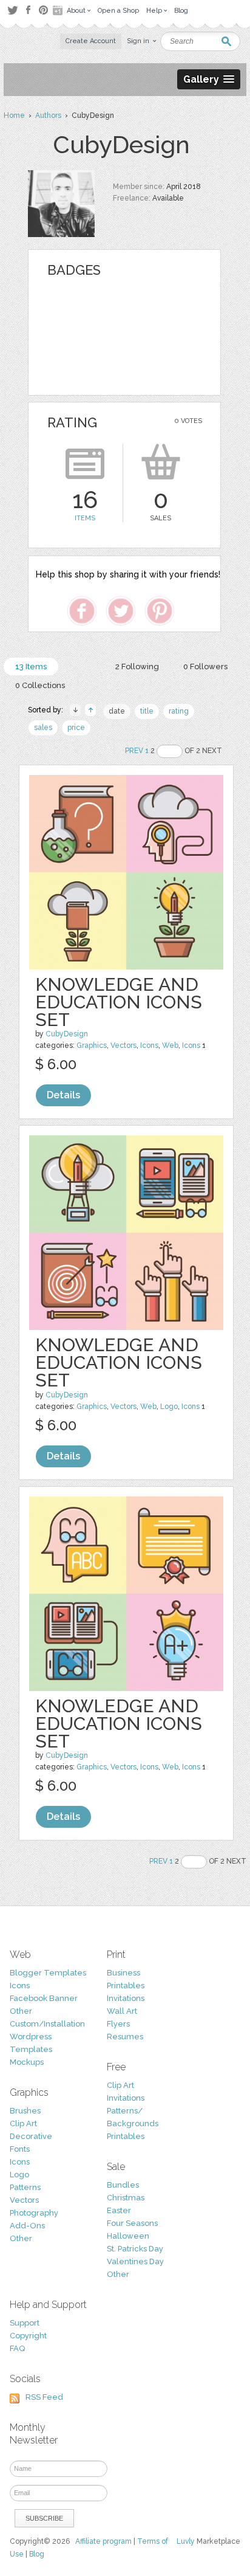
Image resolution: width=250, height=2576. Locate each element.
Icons (149, 1045)
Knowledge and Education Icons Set (119, 1002)
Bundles (123, 2185)
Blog (37, 2554)
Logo (169, 1407)
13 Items (31, 666)
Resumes (125, 2037)
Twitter (12, 10)
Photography (34, 2213)
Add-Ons (27, 2226)
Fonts (20, 2149)
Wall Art (122, 2011)
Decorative (31, 2136)
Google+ (59, 10)
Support (25, 2323)
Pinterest (43, 10)
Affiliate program (103, 2541)
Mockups (27, 2062)
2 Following (137, 666)
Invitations (126, 1998)
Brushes (25, 2111)
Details (63, 1095)
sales (43, 728)
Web (170, 1045)
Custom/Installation (47, 2024)
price (76, 728)
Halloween (128, 2236)
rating (179, 711)
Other (21, 2011)
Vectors (123, 1045)
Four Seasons (132, 2223)
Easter (119, 2210)
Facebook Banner (44, 1998)
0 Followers (205, 666)
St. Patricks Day (135, 2249)
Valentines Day (135, 2261)
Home (14, 115)
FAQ (17, 2348)
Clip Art (23, 2123)
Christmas (126, 2198)
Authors (48, 115)
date (117, 711)
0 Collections (40, 685)
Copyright (28, 2336)
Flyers (118, 2024)
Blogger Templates (48, 1973)
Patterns (25, 2187)
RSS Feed (44, 2397)
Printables (126, 1985)
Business (123, 1973)
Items (85, 518)
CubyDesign (67, 1034)
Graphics (92, 1045)
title (147, 711)
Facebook (28, 10)
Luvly (186, 2541)
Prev (134, 751)
